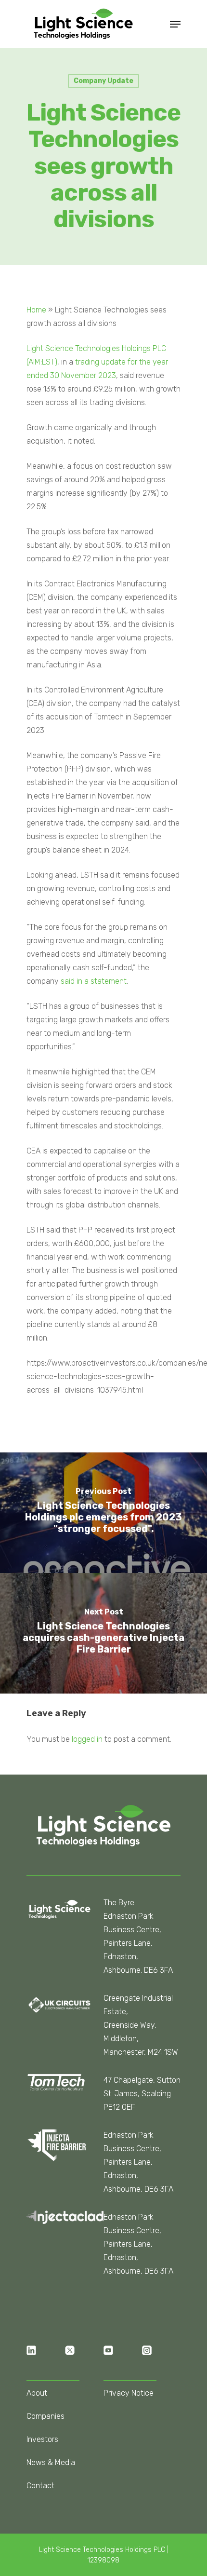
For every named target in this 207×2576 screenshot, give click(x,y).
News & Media (51, 2462)
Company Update (103, 81)
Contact (40, 2486)
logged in (87, 1739)
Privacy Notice (129, 2393)
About (37, 2393)
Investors (42, 2439)
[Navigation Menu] (175, 24)
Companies (45, 2416)
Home (36, 310)
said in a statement (94, 981)
